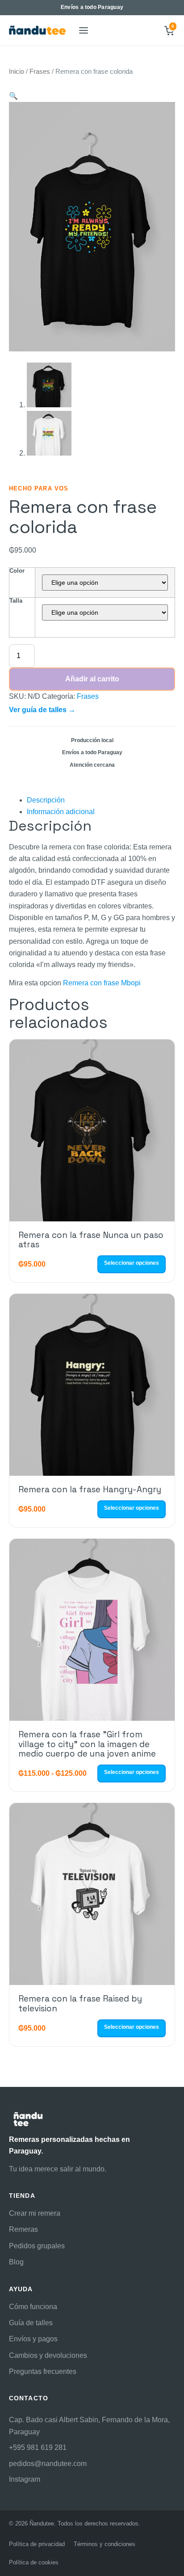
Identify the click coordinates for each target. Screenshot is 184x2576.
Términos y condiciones (105, 2544)
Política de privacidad (37, 2544)
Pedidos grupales (37, 2246)
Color (17, 571)
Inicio (17, 72)
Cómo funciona (33, 2307)
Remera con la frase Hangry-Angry (90, 1489)
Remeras (23, 2229)
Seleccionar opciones (132, 1263)
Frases (40, 72)
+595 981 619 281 (38, 2447)
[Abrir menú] (83, 30)
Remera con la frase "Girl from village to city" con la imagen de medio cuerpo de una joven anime (87, 1744)
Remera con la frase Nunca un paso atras (91, 1240)
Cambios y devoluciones (48, 2355)
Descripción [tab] (46, 800)
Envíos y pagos (33, 2339)
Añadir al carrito (92, 679)
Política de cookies (34, 2562)
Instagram (25, 2479)
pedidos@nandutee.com (48, 2464)
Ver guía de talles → (42, 710)
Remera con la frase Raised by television (80, 2003)
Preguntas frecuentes (43, 2371)
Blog (16, 2262)
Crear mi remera (35, 2213)
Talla (16, 601)
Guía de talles (31, 2323)
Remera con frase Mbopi (102, 983)
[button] (13, 96)
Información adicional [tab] (61, 812)
